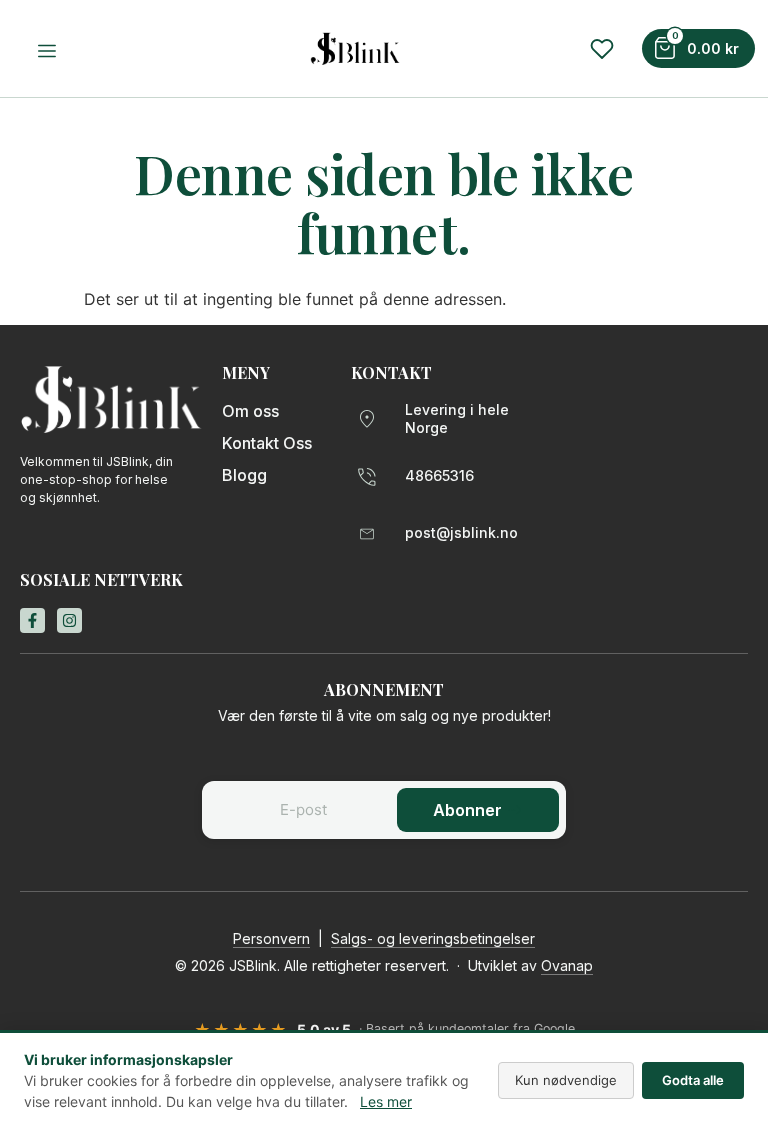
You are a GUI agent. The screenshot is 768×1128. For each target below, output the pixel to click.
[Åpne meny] (50, 51)
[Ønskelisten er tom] (601, 49)
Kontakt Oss (267, 443)
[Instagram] (69, 620)
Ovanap (567, 965)
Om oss (250, 411)
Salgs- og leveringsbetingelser (433, 938)
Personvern (271, 938)
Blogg (244, 475)
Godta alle (693, 1080)
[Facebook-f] (32, 620)
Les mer (386, 1101)
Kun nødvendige (566, 1080)
